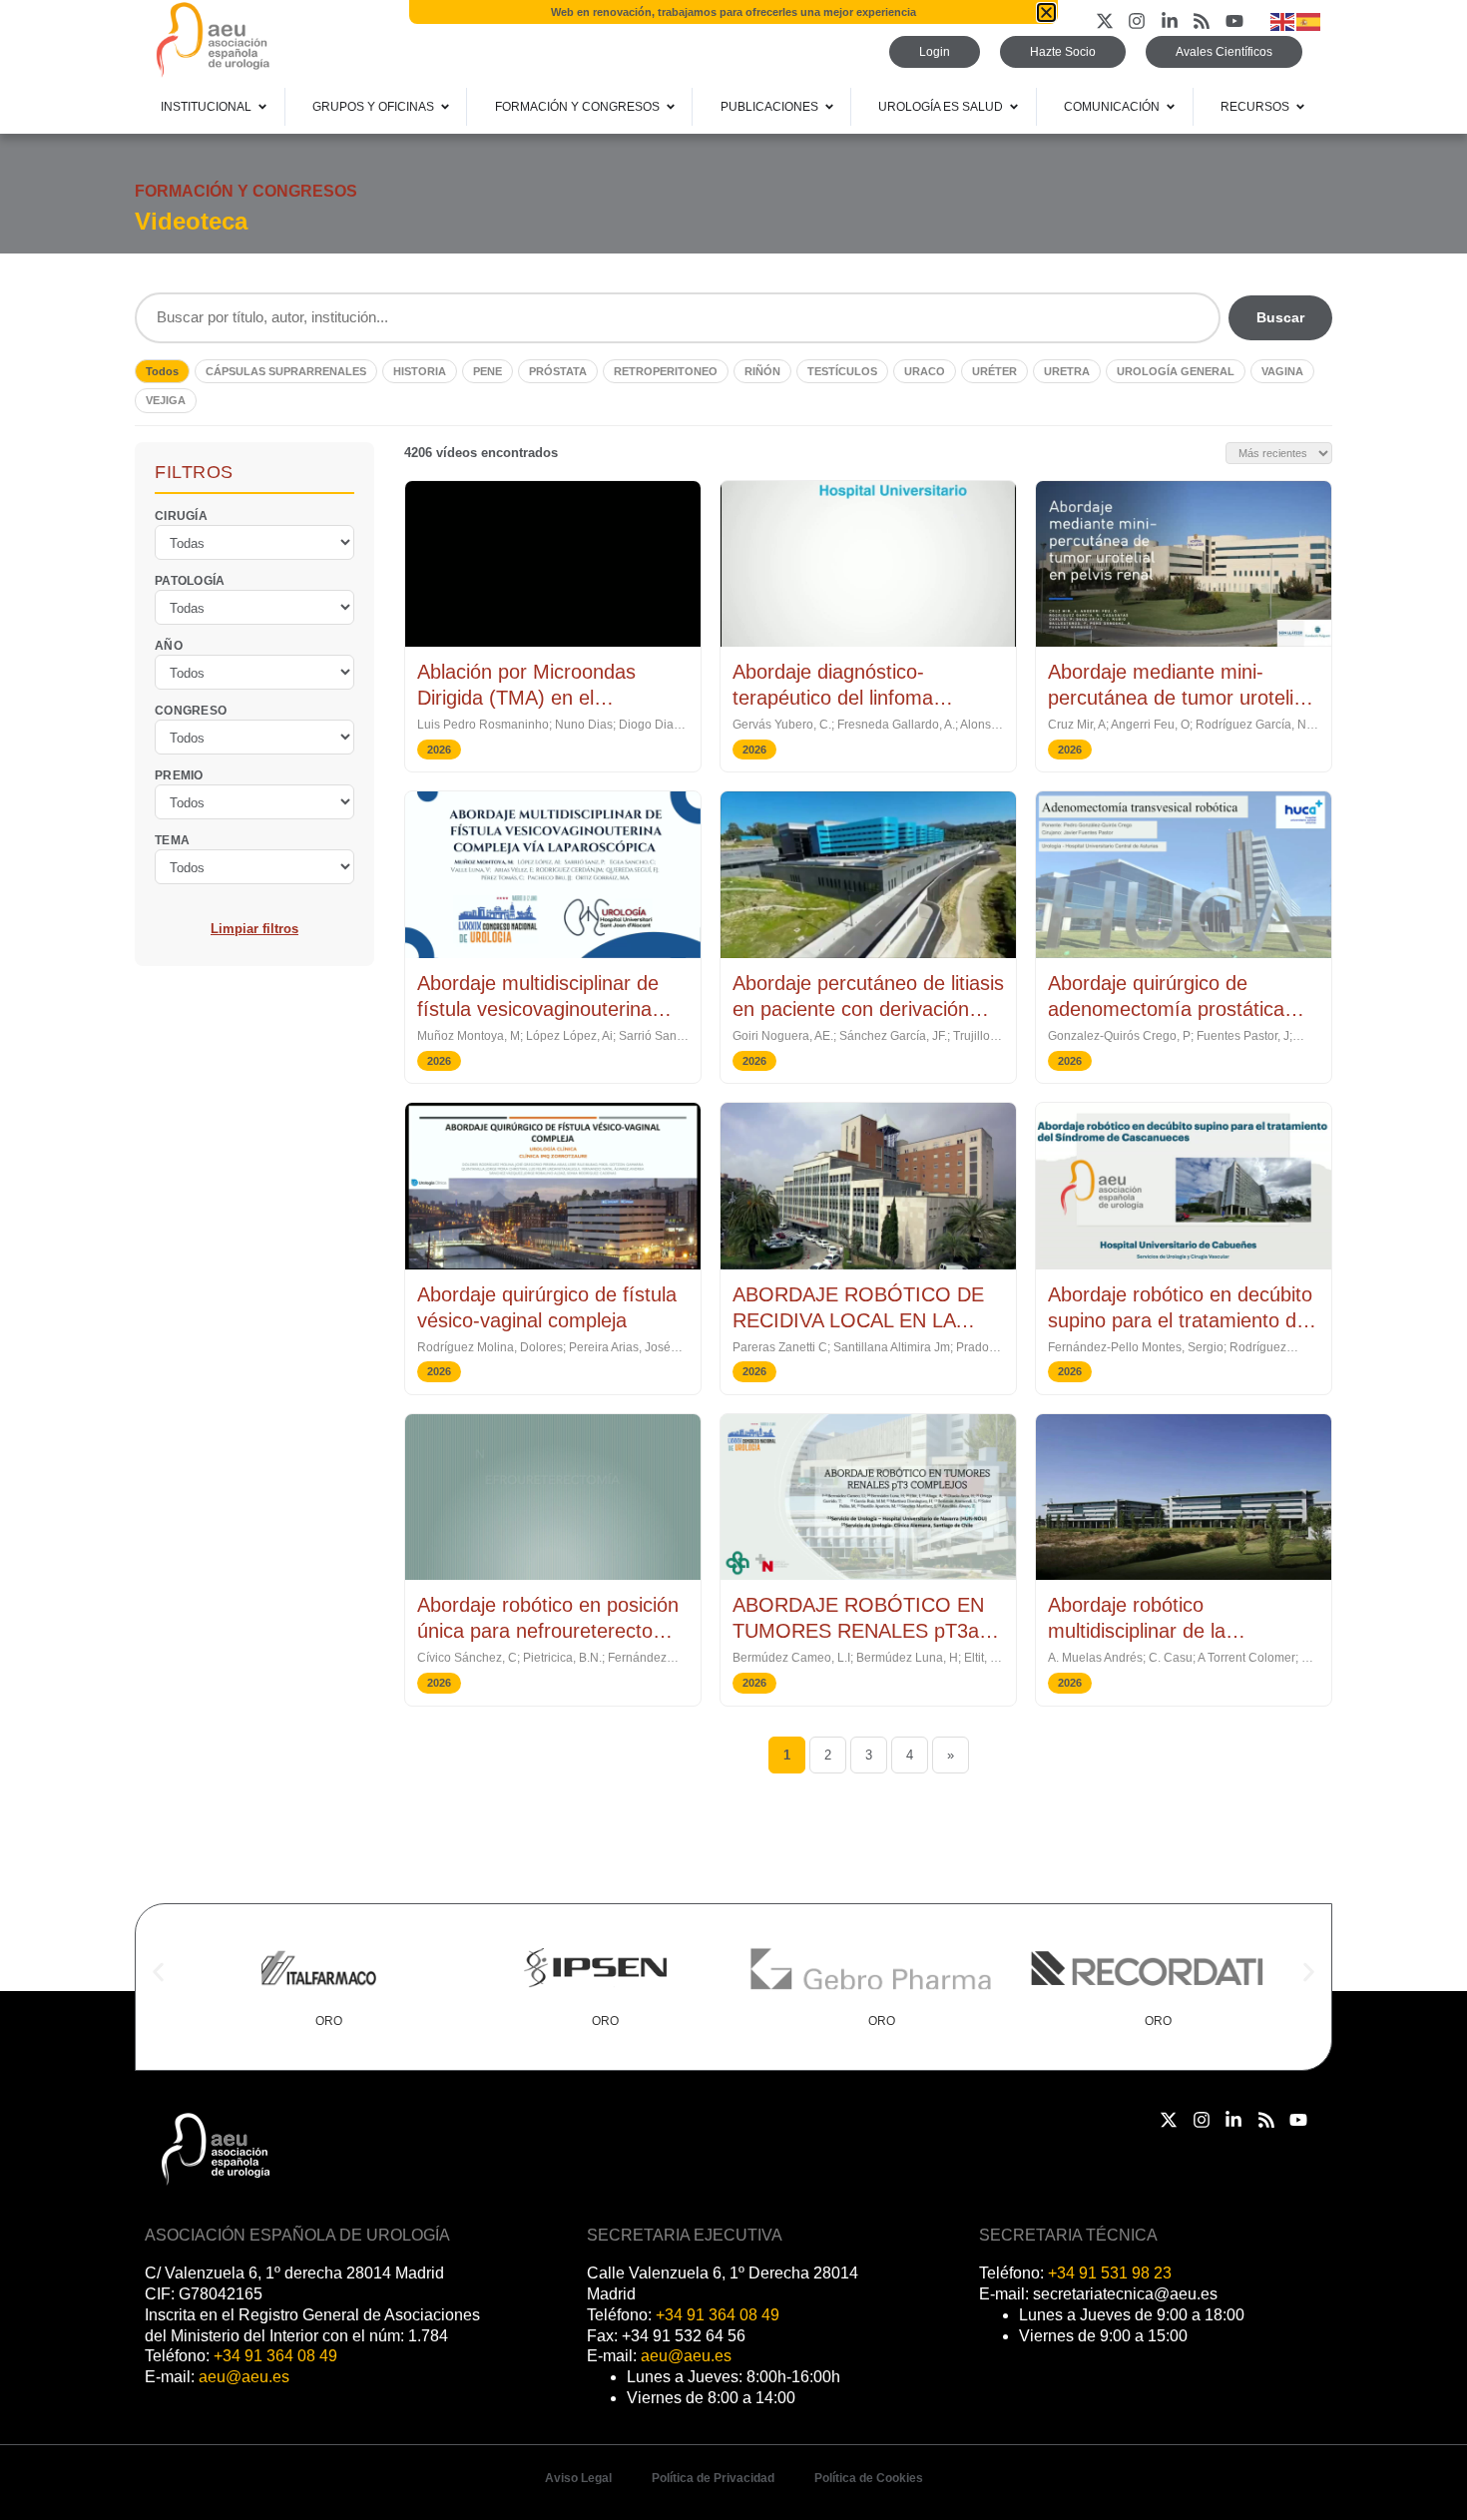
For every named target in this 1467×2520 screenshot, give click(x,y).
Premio (179, 774)
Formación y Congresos (246, 191)
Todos (162, 371)
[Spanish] (1309, 20)
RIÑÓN (762, 371)
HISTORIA (420, 371)
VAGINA (1282, 371)
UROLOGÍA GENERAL (1176, 371)
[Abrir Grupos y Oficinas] (445, 107)
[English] (1283, 20)
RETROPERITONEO (666, 371)
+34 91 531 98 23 (1110, 2273)
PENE (488, 371)
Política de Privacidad (713, 2478)
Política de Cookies (869, 2478)
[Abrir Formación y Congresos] (671, 107)
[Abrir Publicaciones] (829, 107)
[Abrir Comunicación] (1171, 107)
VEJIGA (166, 400)
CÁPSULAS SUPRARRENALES (286, 371)
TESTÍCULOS (842, 371)
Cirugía (181, 515)
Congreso (191, 710)
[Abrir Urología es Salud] (1014, 107)
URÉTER (994, 371)
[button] (158, 1973)
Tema (172, 839)
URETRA (1067, 371)
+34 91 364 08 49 (275, 2356)
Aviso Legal (578, 2478)
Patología (190, 580)
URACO (925, 371)
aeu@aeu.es (244, 2377)
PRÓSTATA (558, 371)
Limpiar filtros (254, 928)
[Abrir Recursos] (1300, 107)
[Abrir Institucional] (262, 107)
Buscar (1280, 317)
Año (169, 645)
